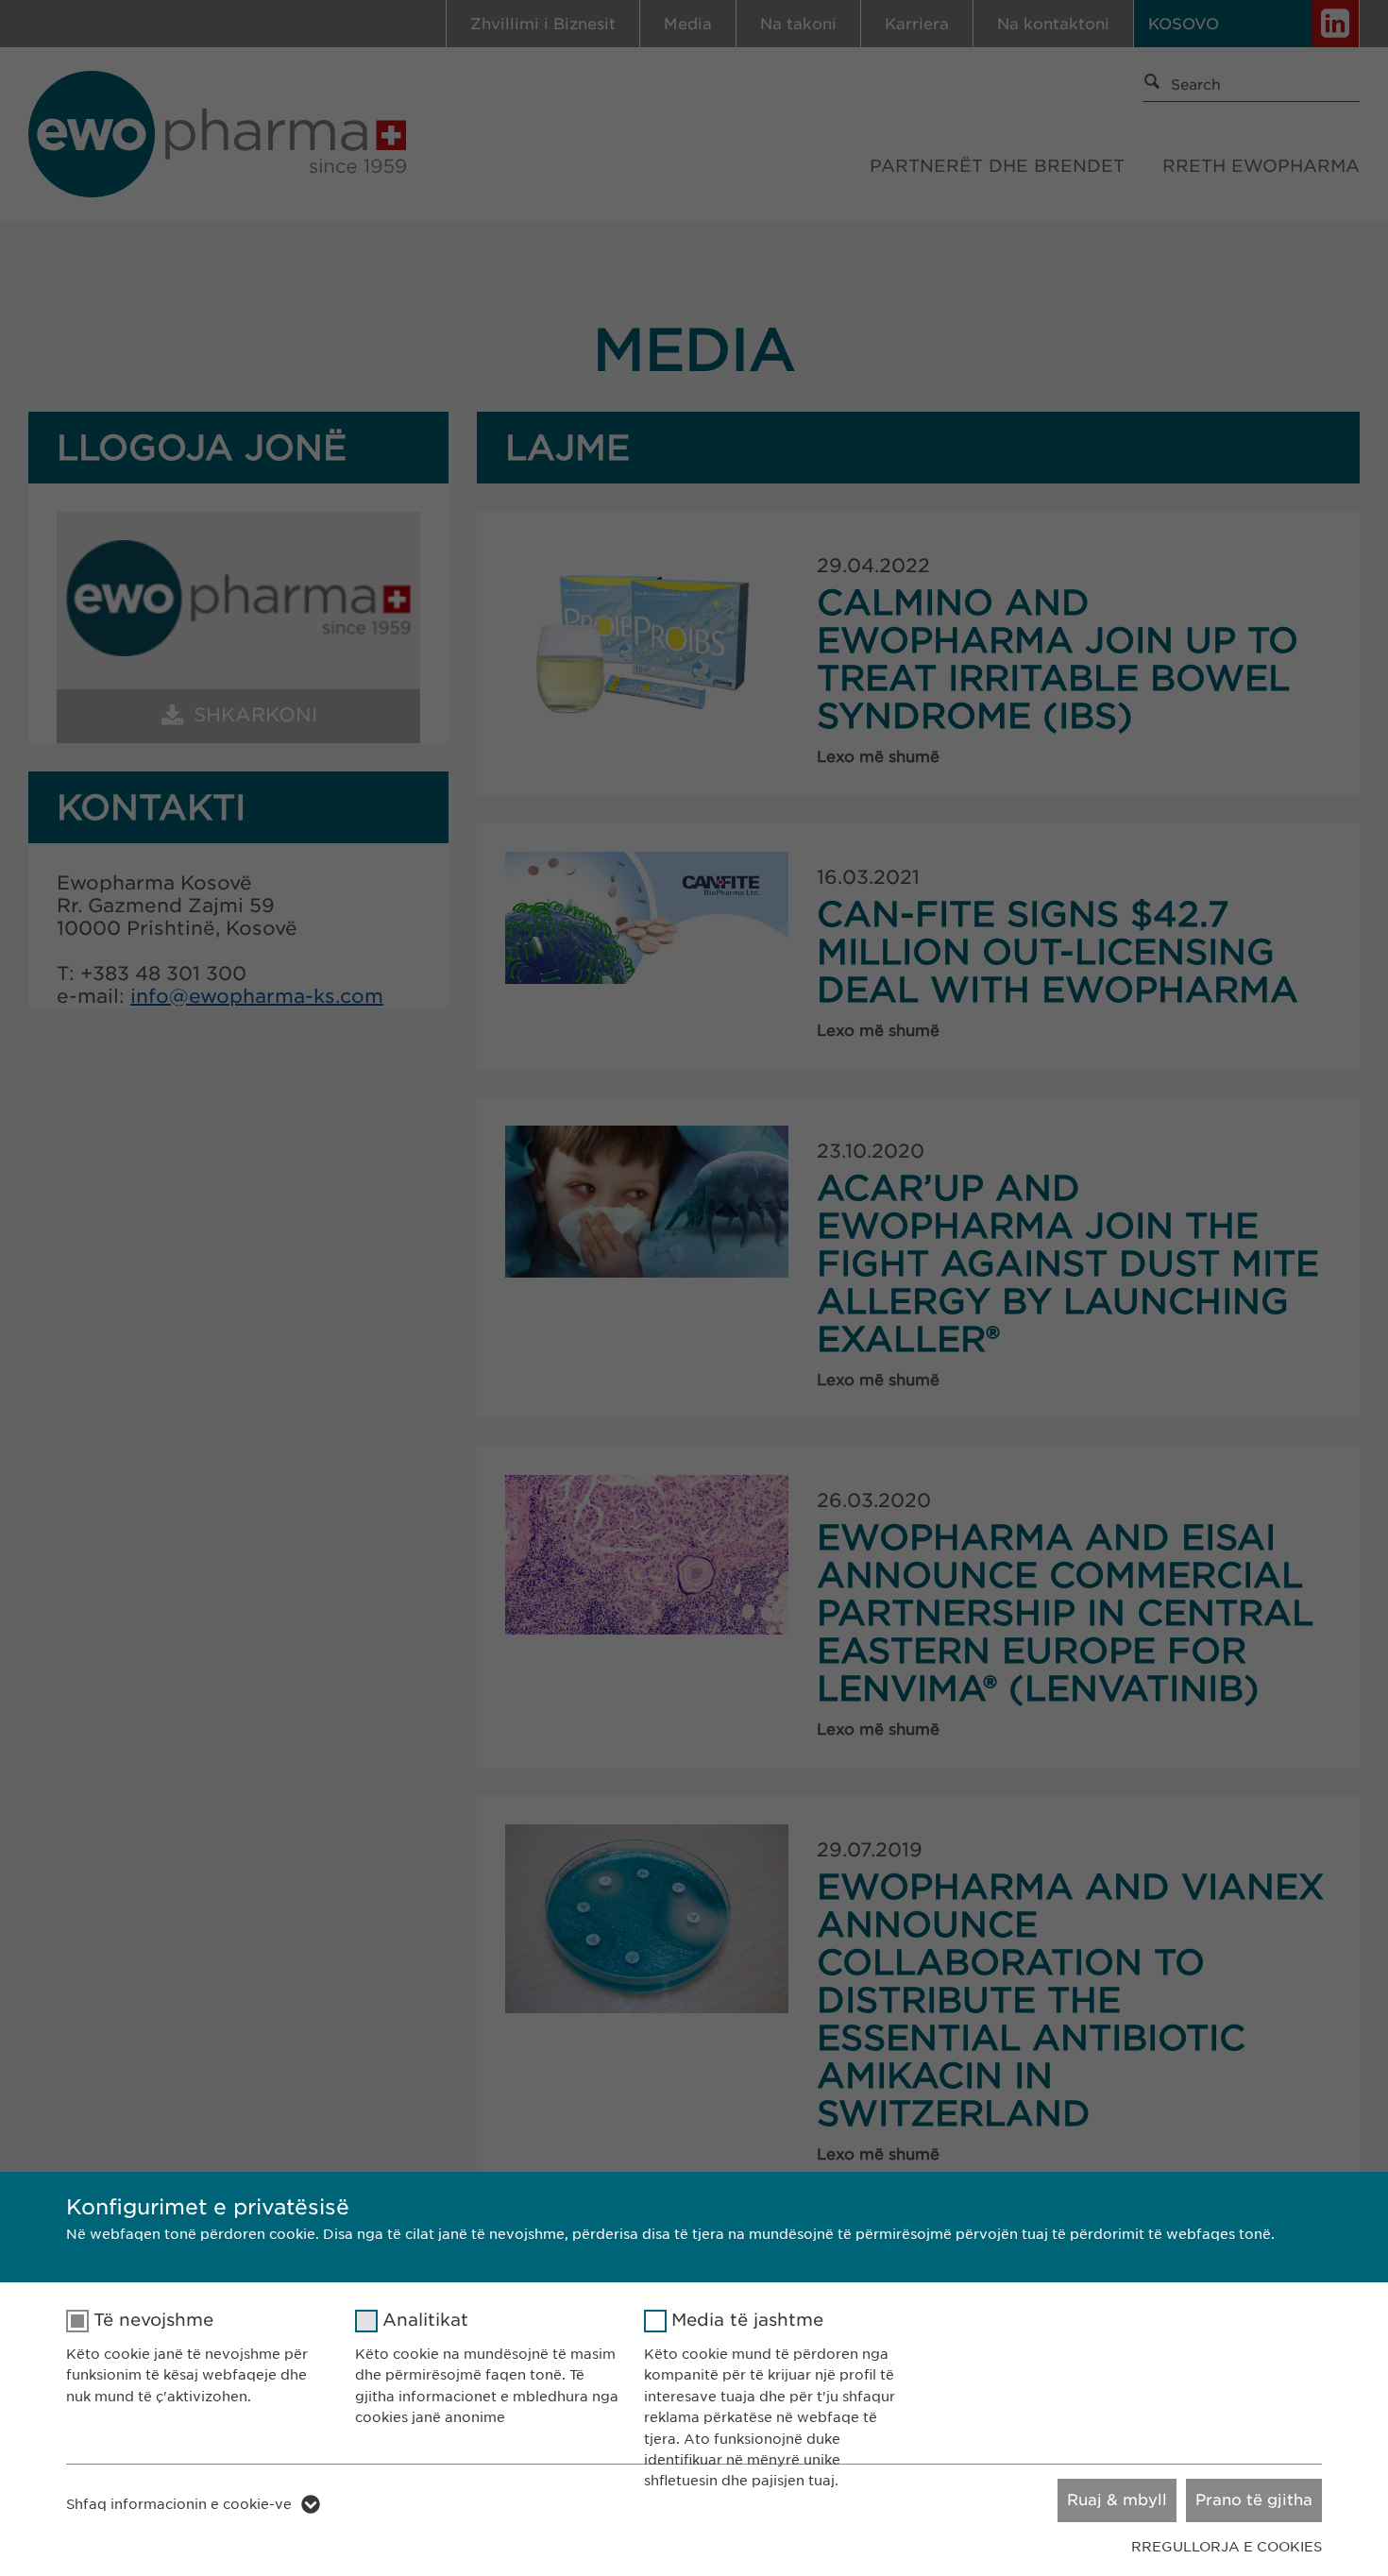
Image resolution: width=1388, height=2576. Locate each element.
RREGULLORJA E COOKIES (1227, 2547)
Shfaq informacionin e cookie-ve (179, 2504)
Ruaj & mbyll (1117, 2500)
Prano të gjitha (1254, 2500)
